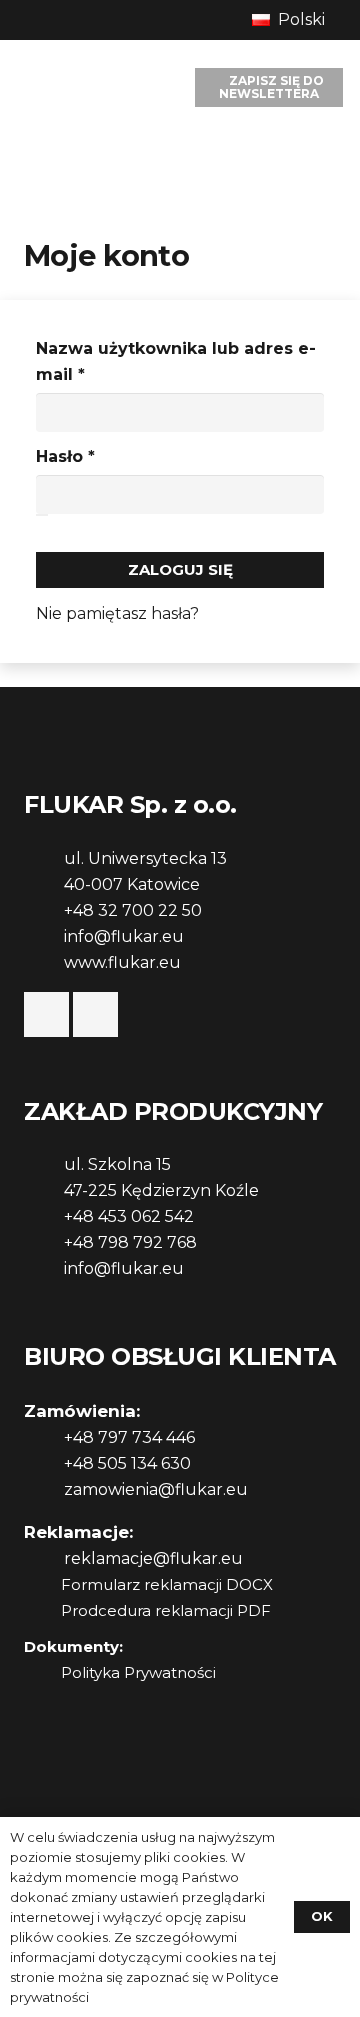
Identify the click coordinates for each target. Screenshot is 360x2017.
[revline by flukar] (61, 87)
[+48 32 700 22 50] (44, 911)
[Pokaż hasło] (42, 515)
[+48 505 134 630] (44, 1464)
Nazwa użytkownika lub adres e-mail (176, 361)
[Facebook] (46, 1014)
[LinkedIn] (95, 1014)
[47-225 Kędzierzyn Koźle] (44, 1191)
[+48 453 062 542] (44, 1217)
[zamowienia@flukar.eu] (44, 1490)
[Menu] (147, 88)
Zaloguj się (180, 569)
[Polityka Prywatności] (42, 1673)
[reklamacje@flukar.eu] (44, 1559)
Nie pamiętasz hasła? (117, 613)
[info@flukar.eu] (44, 937)
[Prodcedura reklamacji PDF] (42, 1611)
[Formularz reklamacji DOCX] (42, 1585)
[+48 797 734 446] (44, 1438)
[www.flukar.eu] (44, 963)
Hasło (115, 456)
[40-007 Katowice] (44, 885)
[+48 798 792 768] (44, 1243)
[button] (298, 20)
